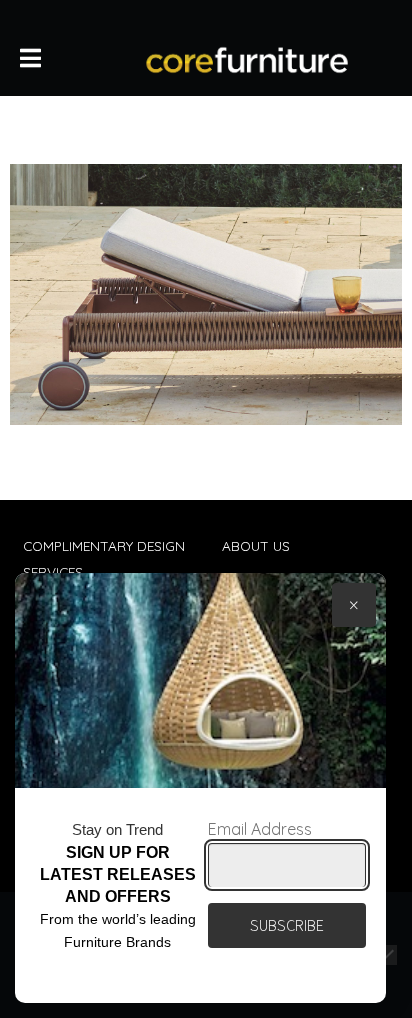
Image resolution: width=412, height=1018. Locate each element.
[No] (387, 955)
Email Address (260, 829)
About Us (256, 545)
